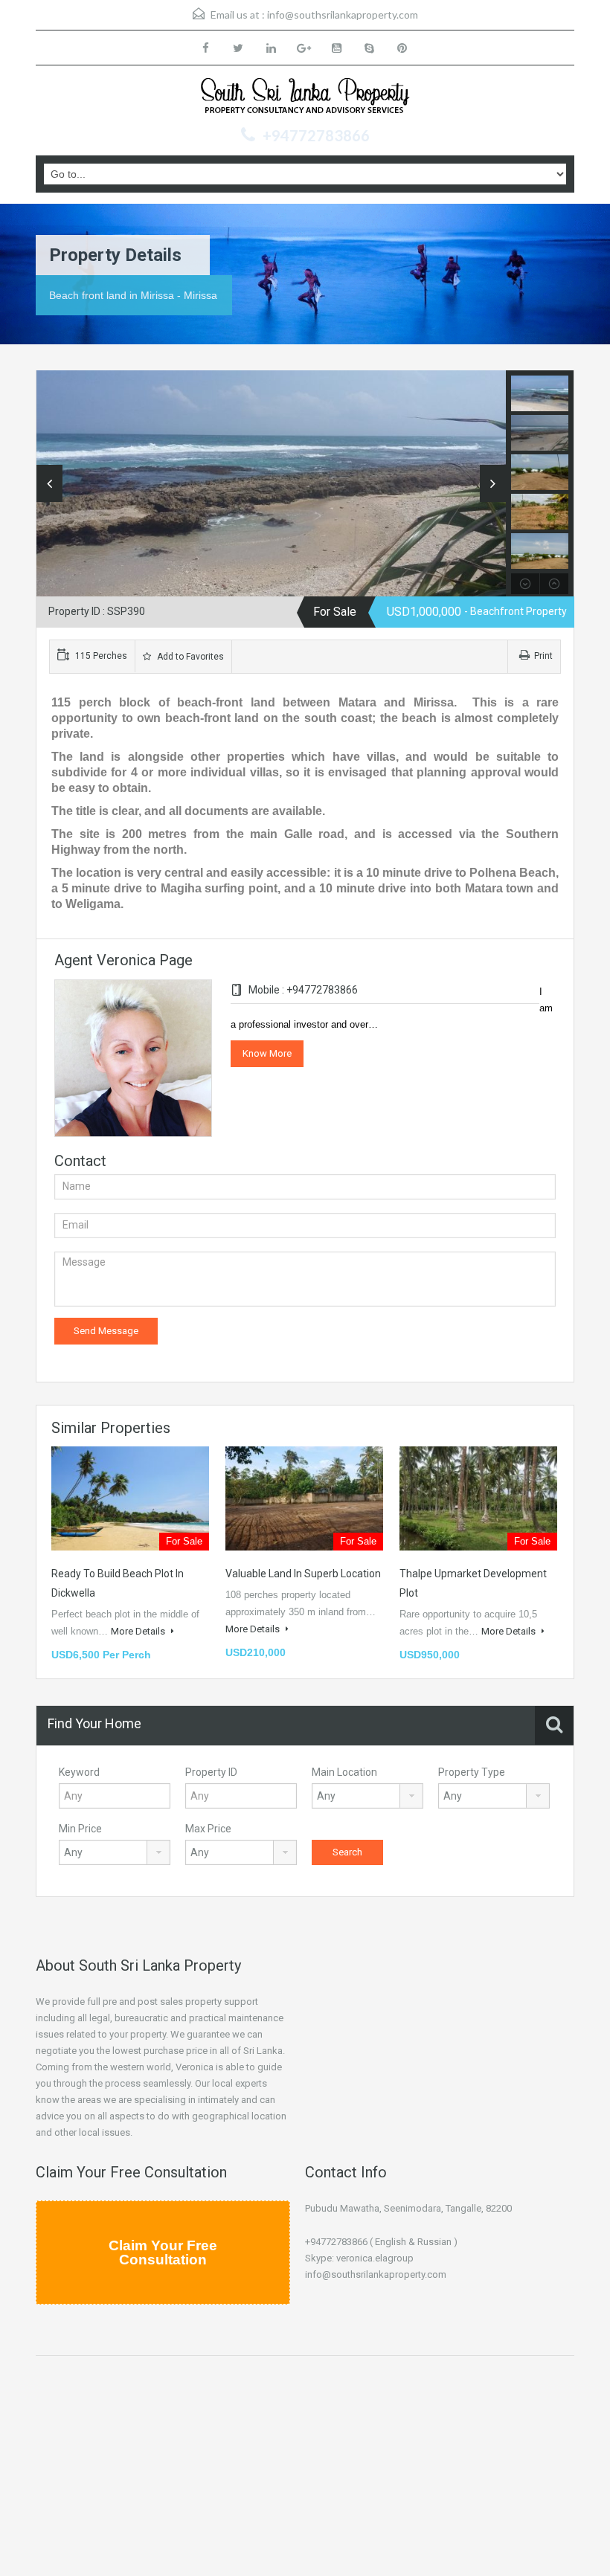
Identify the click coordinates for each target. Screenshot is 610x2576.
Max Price (208, 1829)
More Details (139, 1631)
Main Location (344, 1772)
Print (543, 656)
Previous (49, 483)
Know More (267, 1053)
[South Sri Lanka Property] (305, 98)
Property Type (472, 1772)
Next (493, 483)
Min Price (80, 1829)
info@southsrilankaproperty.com (343, 15)
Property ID (211, 1772)
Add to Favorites (189, 657)
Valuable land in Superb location (303, 1574)
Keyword (79, 1772)
